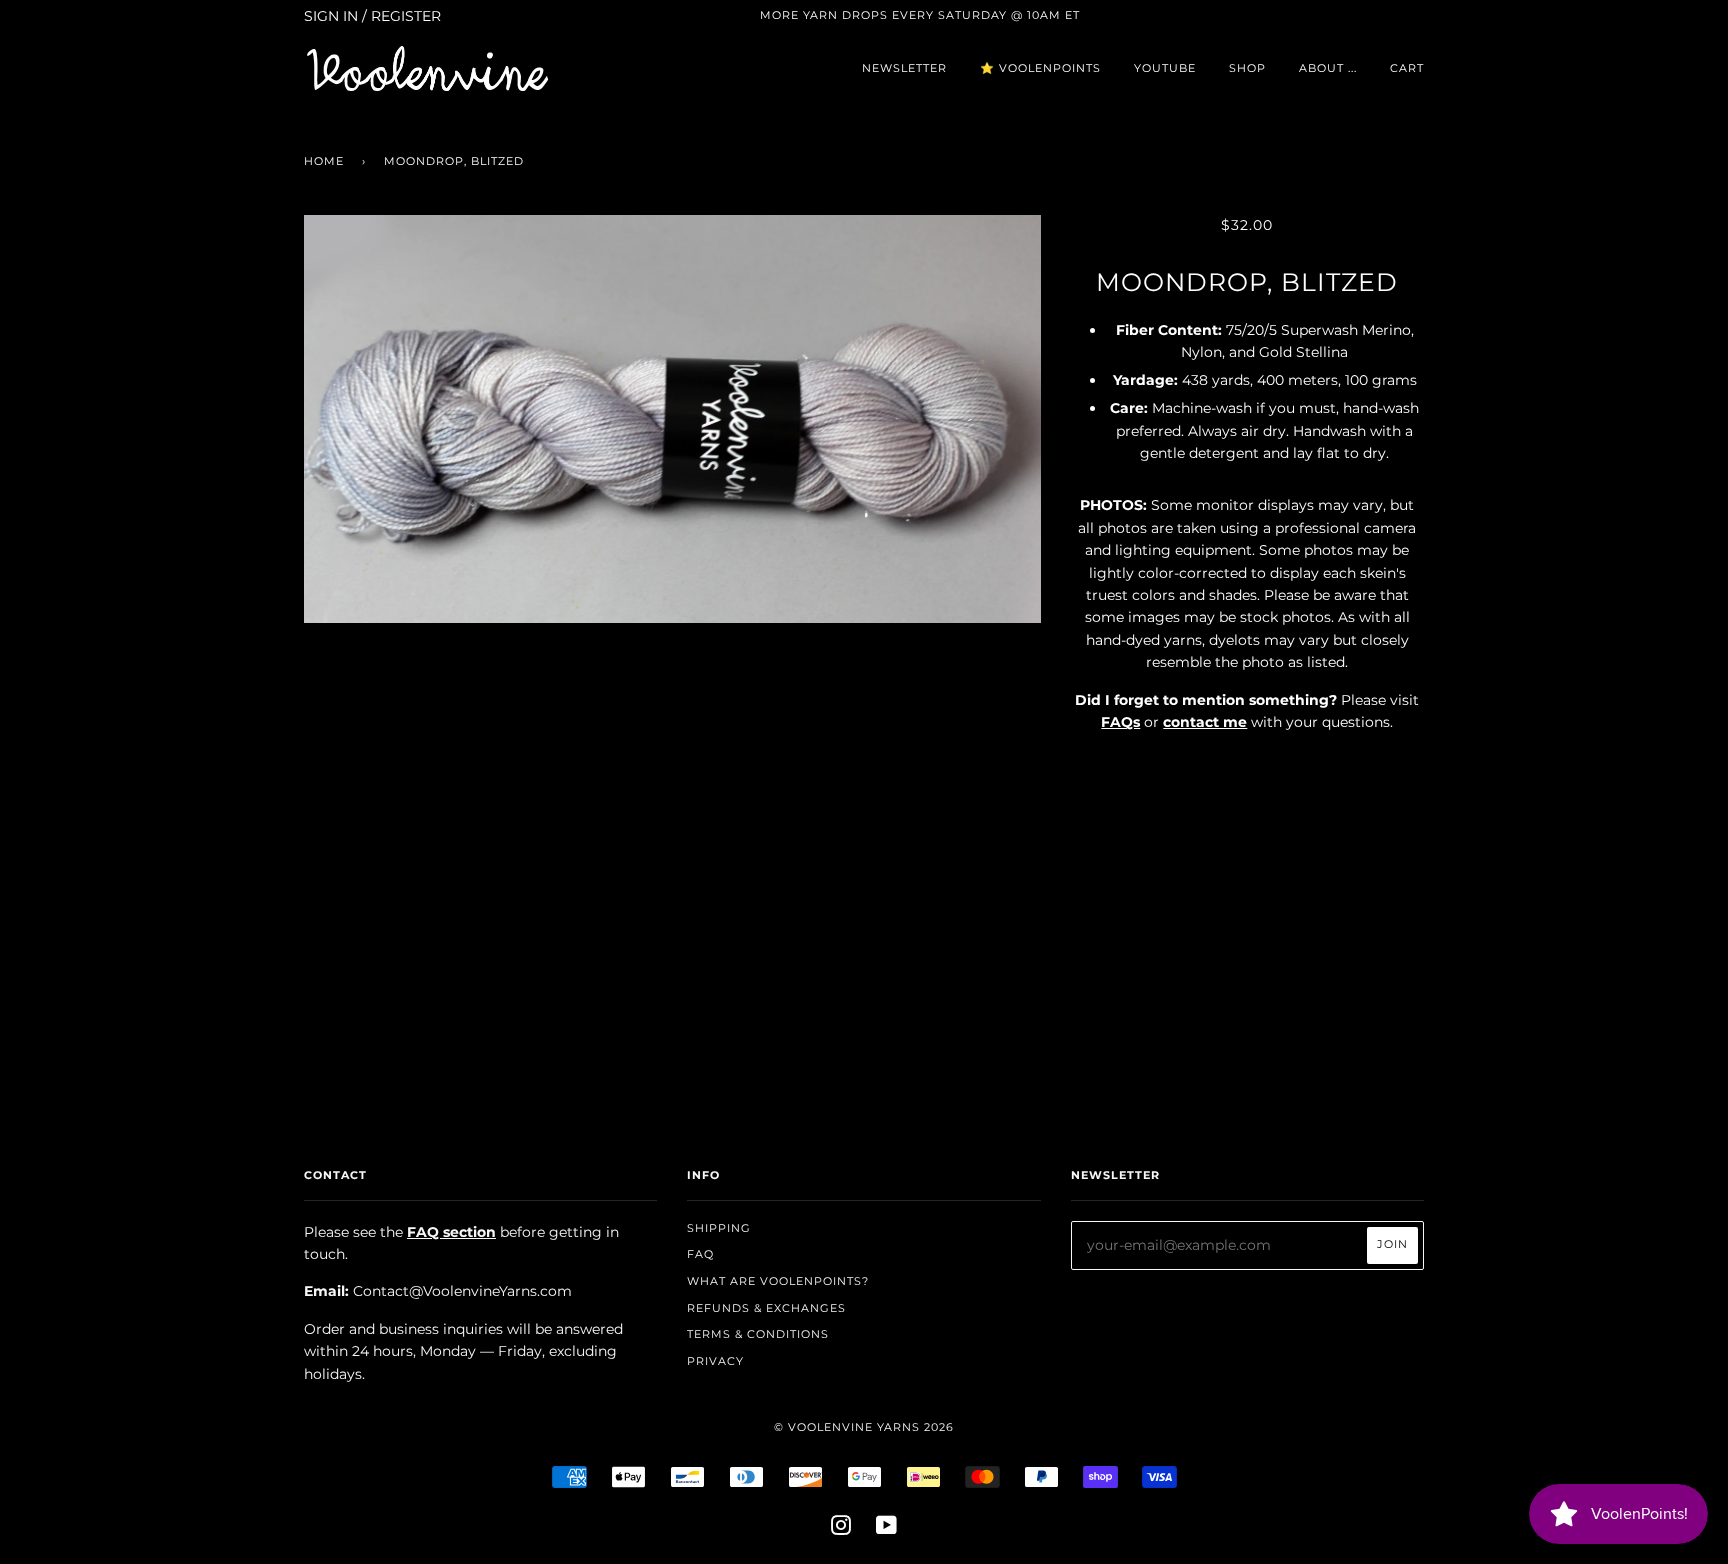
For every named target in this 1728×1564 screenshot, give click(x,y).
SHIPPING (719, 1228)
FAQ (700, 1254)
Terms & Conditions (758, 1334)
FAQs (1120, 722)
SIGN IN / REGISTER (372, 16)
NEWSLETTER (904, 68)
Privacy (715, 1361)
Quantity (1247, 764)
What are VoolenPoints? (778, 1281)
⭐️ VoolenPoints (1040, 68)
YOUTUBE (1165, 68)
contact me (1205, 722)
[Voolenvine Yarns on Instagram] (841, 1529)
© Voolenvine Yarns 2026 (864, 1427)
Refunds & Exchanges (766, 1308)
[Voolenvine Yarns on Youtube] (887, 1529)
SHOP (1247, 68)
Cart (1407, 68)
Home (324, 161)
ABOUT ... (1328, 68)
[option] (672, 419)
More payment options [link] (1247, 975)
